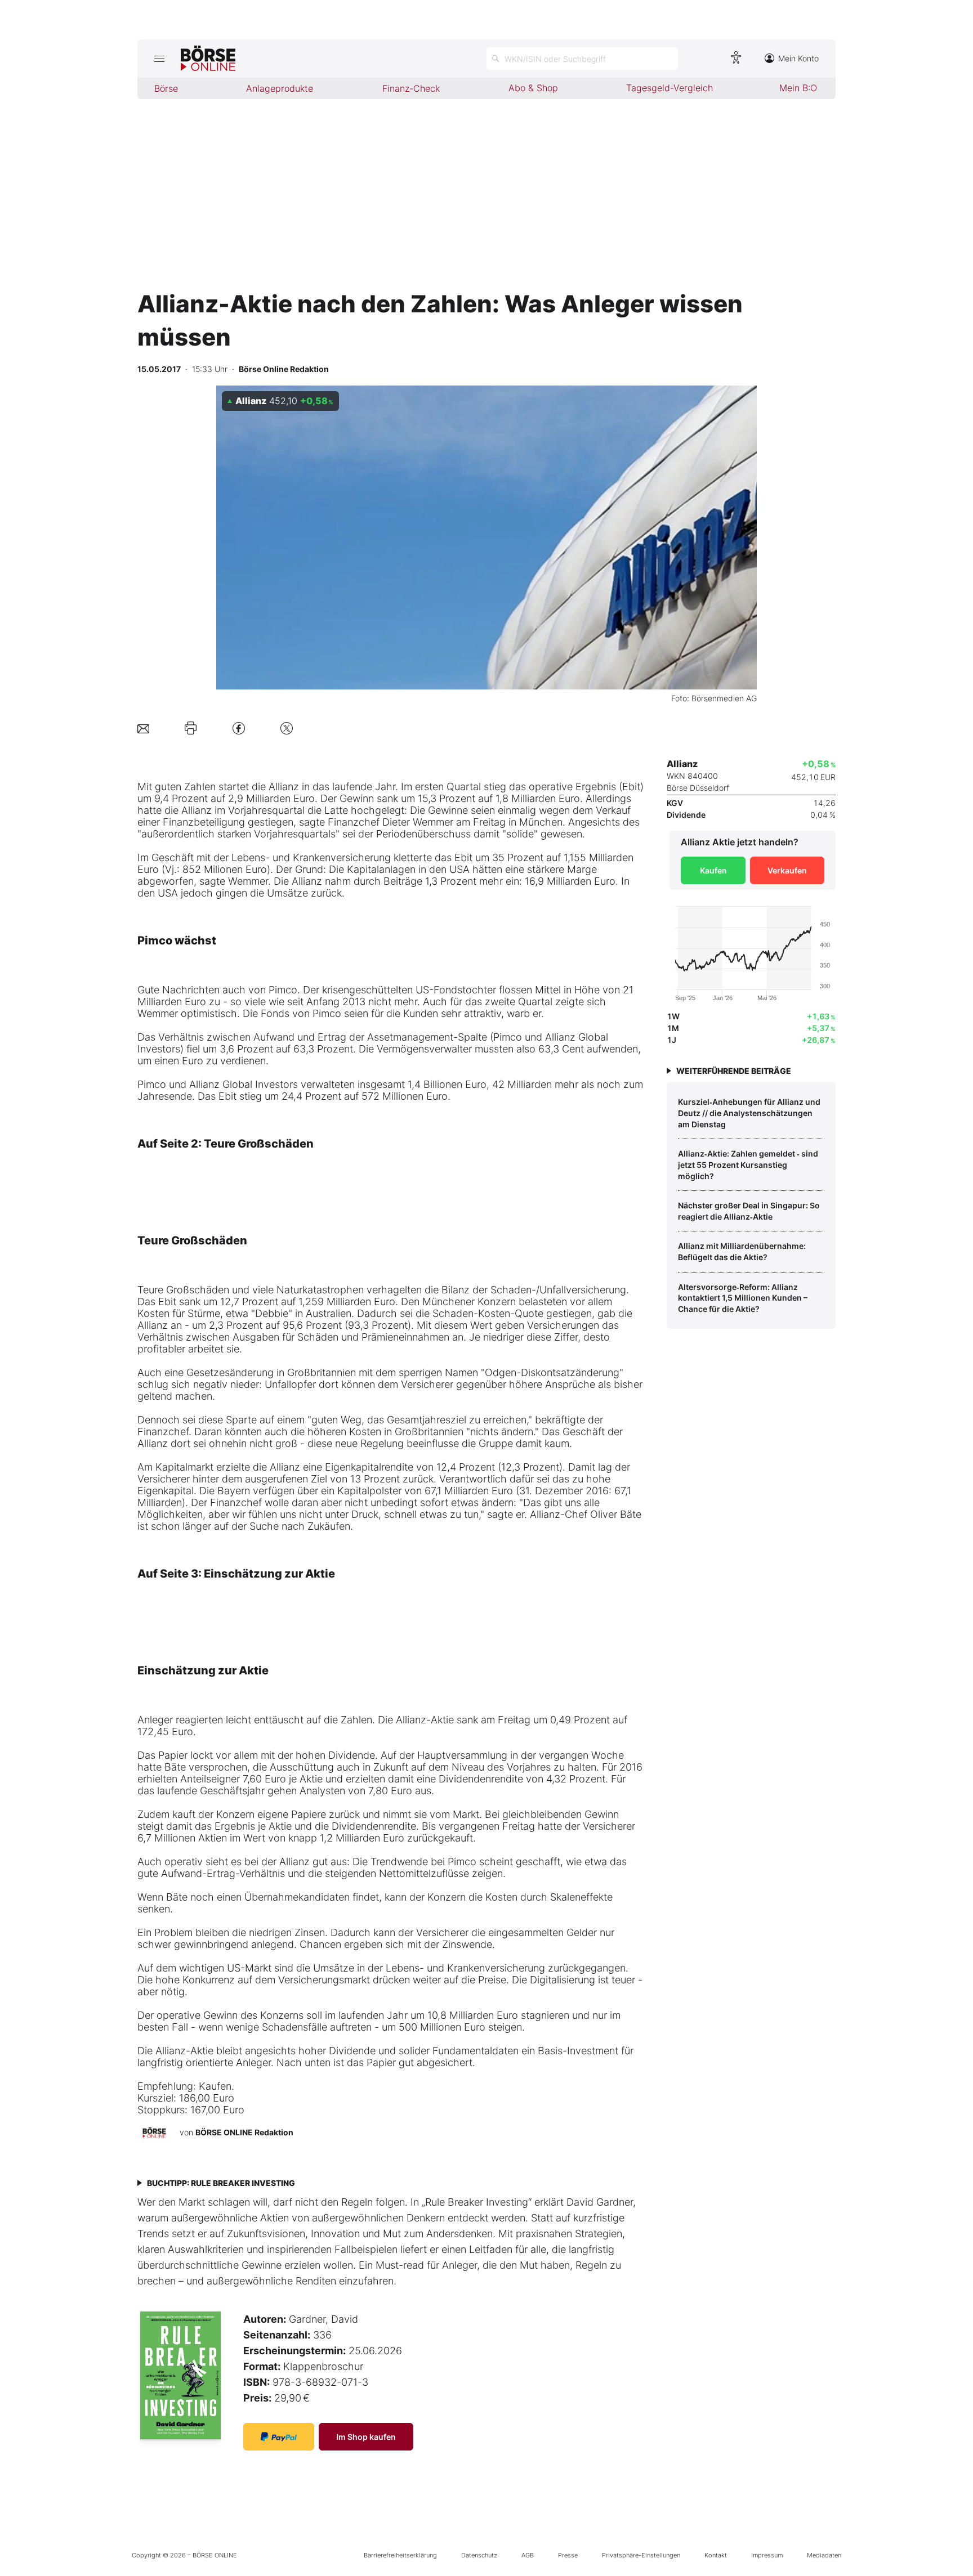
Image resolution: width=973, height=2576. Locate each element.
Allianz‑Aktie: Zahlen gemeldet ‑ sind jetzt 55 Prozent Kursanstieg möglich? (748, 1164)
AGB (528, 2555)
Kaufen (713, 870)
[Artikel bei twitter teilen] (287, 728)
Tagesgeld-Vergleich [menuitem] (670, 88)
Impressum (767, 2555)
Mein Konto (798, 58)
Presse (568, 2555)
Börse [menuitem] (166, 88)
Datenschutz (479, 2555)
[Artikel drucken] (191, 728)
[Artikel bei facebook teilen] (239, 728)
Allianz (284, 787)
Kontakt (716, 2555)
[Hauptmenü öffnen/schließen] (159, 59)
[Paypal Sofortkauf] (279, 2437)
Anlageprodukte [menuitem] (280, 88)
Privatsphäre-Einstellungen (641, 2555)
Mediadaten (824, 2555)
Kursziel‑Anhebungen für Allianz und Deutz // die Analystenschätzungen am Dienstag (749, 1113)
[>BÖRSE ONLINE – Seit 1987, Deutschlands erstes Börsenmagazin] (208, 59)
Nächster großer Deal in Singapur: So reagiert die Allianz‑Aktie (749, 1211)
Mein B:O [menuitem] (798, 88)
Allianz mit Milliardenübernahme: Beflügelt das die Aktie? (742, 1251)
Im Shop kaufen (366, 2437)
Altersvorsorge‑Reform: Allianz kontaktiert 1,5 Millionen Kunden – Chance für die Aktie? (743, 1298)
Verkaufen (787, 870)
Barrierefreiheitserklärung (400, 2555)
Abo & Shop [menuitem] (533, 88)
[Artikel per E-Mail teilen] (143, 728)
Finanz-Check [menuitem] (411, 88)
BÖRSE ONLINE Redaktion (244, 2132)
